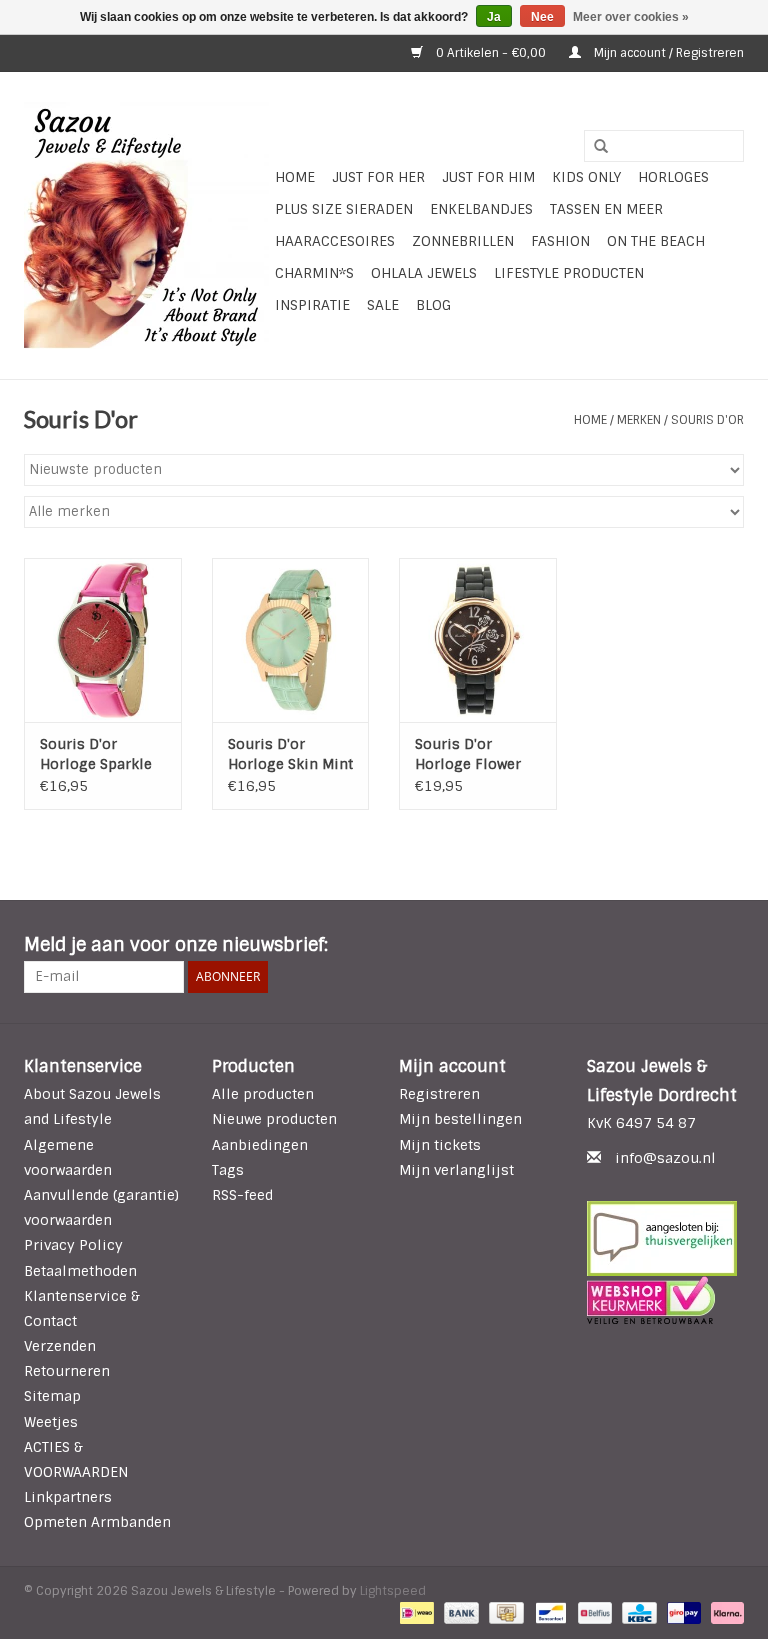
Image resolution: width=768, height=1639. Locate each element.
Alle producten (263, 1094)
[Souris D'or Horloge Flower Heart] (478, 640)
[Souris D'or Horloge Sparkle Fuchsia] (103, 640)
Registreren (439, 1094)
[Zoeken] (594, 147)
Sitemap (52, 1396)
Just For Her (378, 177)
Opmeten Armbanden (97, 1522)
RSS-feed (242, 1195)
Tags (228, 1170)
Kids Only (586, 177)
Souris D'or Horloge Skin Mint (290, 754)
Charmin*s (314, 273)
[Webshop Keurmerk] (666, 1300)
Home (295, 177)
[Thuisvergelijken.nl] (666, 1238)
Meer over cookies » (631, 17)
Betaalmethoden (80, 1271)
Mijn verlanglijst (456, 1170)
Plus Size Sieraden (344, 209)
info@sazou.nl (665, 1158)
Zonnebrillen (463, 241)
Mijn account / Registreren (667, 53)
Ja (494, 17)
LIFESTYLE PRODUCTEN (569, 273)
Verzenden (60, 1346)
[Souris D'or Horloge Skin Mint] (291, 640)
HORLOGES (673, 177)
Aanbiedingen (260, 1145)
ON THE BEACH (656, 241)
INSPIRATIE (312, 305)
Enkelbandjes (481, 209)
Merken (639, 420)
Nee (542, 17)
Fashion (560, 241)
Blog (433, 305)
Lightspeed (393, 1591)
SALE (383, 305)
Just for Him (488, 177)
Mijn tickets (440, 1145)
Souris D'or (707, 420)
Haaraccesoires (335, 241)
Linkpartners (68, 1497)
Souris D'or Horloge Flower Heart (468, 754)
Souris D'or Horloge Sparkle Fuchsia (96, 754)
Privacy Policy (73, 1245)
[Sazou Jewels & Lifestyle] (146, 225)
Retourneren (67, 1371)
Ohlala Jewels (424, 273)
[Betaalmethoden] (415, 1613)
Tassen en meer (606, 209)
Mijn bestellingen (460, 1119)
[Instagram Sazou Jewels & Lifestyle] (728, 946)
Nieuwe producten (274, 1119)
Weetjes (51, 1422)
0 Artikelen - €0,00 (491, 53)
